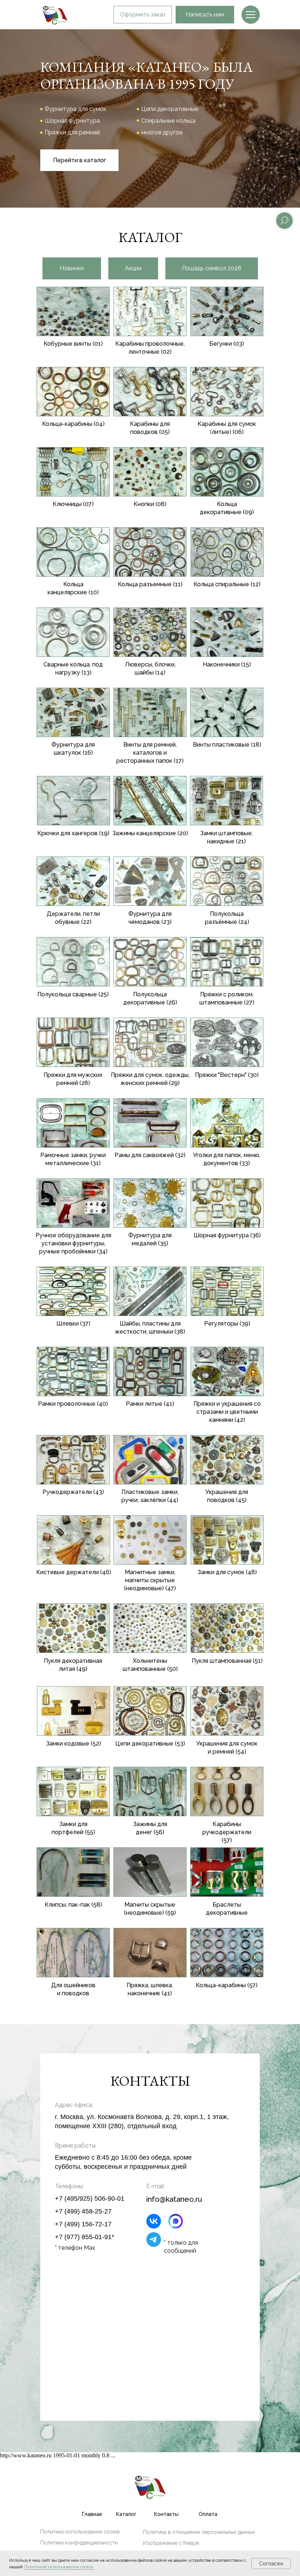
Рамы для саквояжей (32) (150, 1155)
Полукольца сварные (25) (73, 994)
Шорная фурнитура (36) (227, 1235)
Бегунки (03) (227, 344)
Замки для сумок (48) (227, 1572)
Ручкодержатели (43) (73, 1492)
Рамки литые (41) (150, 1404)
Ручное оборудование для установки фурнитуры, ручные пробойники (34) (73, 1243)
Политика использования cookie (80, 2532)
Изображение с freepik (171, 2543)
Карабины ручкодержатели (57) (227, 1832)
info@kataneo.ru (174, 2199)
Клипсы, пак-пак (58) (73, 1905)
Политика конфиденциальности (79, 2543)
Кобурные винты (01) (73, 344)
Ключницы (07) (73, 504)
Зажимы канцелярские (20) (150, 833)
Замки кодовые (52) (74, 1744)
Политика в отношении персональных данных (199, 2532)
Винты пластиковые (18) (227, 745)
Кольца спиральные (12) (227, 584)
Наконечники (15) (227, 664)
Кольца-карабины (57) (227, 1985)
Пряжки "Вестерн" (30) (227, 1075)
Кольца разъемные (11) (150, 584)
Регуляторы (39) (227, 1324)
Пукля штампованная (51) (227, 1661)
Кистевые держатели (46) (74, 1572)
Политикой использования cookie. (59, 2567)
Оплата (208, 2514)
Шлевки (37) (73, 1324)
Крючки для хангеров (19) (73, 833)
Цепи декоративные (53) (150, 1744)
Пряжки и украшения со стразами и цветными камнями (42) (227, 1412)
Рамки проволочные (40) (73, 1404)
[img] (251, 15)
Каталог (126, 2514)
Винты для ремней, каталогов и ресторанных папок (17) (150, 753)
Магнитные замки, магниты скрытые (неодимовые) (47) (150, 1580)
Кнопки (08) (150, 504)
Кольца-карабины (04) (73, 424)
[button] (143, 15)
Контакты (166, 2514)
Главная (92, 2514)
